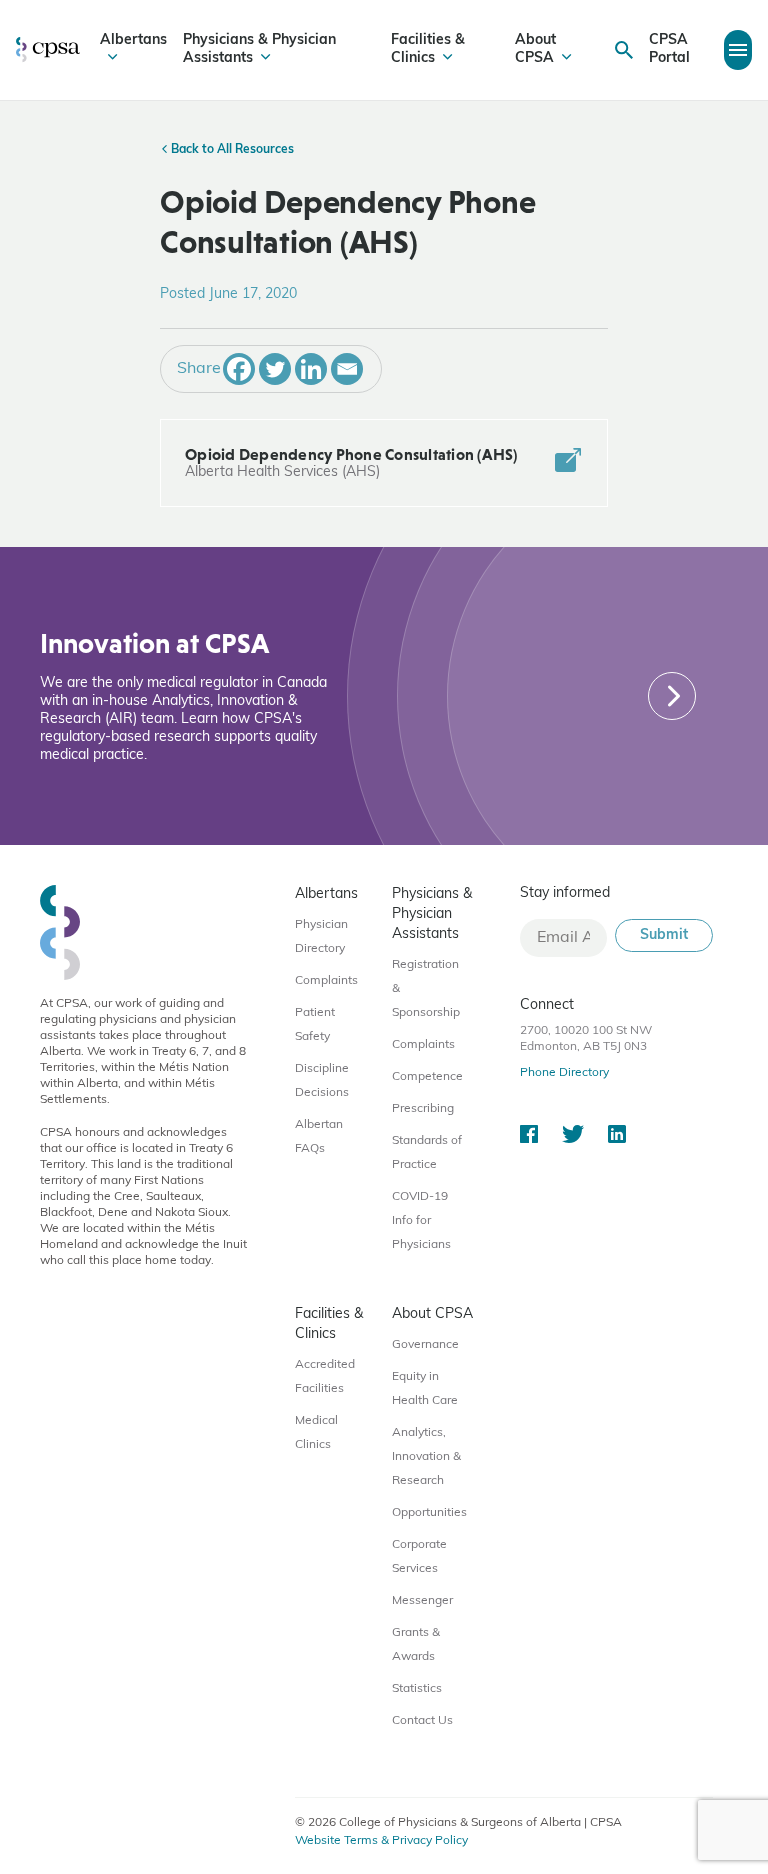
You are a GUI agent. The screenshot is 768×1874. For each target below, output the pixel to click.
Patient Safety (315, 1025)
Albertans (133, 40)
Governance (425, 1345)
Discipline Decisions (322, 1081)
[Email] (347, 369)
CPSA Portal (669, 49)
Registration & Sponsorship (426, 989)
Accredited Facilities (325, 1377)
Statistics (417, 1689)
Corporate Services (419, 1557)
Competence (427, 1077)
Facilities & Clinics (428, 49)
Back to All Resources (231, 150)
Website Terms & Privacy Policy (381, 1841)
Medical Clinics (316, 1433)
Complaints (326, 981)
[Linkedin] (311, 369)
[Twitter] (275, 369)
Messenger (422, 1601)
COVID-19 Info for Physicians (421, 1221)
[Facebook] (239, 369)
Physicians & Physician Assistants (259, 49)
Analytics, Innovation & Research (426, 1457)
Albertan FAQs (319, 1137)
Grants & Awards (416, 1645)
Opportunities (429, 1513)
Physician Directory (321, 937)
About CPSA (535, 49)
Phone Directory (564, 1073)
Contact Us (422, 1721)
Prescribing (423, 1109)
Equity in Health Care (425, 1389)
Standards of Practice (427, 1153)
